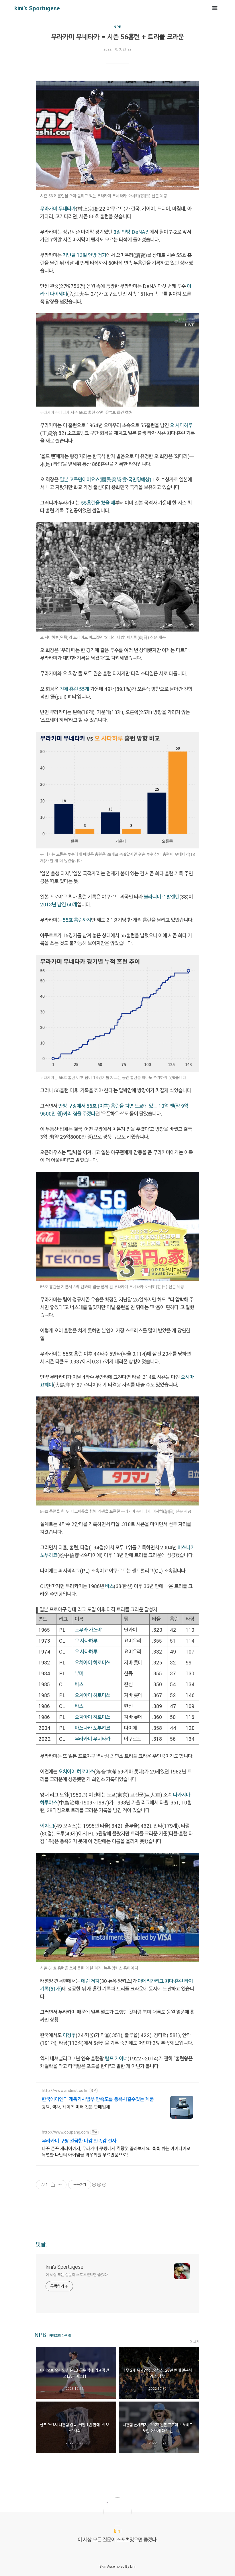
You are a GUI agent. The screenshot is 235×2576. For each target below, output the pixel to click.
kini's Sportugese (37, 8)
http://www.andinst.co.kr (65, 2090)
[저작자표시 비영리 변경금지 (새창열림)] (99, 2185)
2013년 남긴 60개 (59, 904)
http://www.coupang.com (65, 2132)
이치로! (47, 1826)
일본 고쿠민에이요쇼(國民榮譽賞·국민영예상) (105, 479)
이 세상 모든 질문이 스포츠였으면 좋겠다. (77, 2275)
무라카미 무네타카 (58, 209)
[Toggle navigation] (215, 8)
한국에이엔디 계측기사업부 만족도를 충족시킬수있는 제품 (98, 2099)
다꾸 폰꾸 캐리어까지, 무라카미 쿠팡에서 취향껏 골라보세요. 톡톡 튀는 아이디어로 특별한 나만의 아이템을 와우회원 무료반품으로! (116, 2151)
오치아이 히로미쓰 (93, 1662)
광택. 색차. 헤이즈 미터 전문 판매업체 (76, 2107)
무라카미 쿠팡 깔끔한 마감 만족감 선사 (79, 2141)
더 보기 (194, 2342)
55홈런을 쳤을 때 (98, 503)
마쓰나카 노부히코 (93, 1728)
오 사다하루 (181, 425)
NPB (117, 27)
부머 (79, 1673)
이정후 (69, 2035)
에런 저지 (90, 1981)
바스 (109, 1586)
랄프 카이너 (116, 2058)
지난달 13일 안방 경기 (85, 255)
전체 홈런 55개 (74, 689)
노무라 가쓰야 (88, 1630)
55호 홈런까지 (77, 920)
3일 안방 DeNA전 (132, 232)
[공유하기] (53, 2185)
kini (133, 2566)
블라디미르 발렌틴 (162, 897)
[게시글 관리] (60, 2185)
